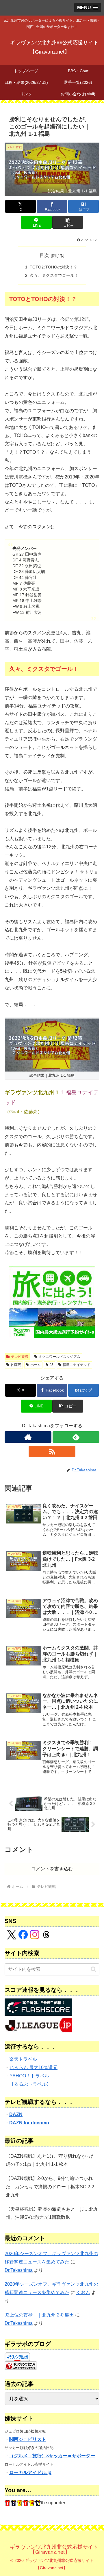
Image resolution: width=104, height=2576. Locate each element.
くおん (83, 2292)
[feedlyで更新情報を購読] (76, 1437)
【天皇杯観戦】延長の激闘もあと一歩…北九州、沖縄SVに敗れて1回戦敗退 (52, 2213)
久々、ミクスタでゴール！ (54, 275)
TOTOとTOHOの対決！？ (54, 267)
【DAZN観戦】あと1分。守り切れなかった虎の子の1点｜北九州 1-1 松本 (51, 2160)
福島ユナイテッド (77, 1365)
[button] (68, 222)
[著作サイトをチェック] (28, 1437)
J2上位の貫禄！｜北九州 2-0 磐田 (39, 2315)
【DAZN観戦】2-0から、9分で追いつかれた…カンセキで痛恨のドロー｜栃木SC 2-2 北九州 (50, 2187)
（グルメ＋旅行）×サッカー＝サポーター (52, 2456)
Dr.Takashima (19, 2270)
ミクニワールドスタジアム (60, 1357)
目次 (44, 255)
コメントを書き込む (52, 1869)
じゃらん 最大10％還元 (34, 2067)
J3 (52, 1365)
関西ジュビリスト (28, 2439)
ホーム (36, 1365)
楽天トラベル (23, 2059)
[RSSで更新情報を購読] (52, 1451)
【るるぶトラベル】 (30, 2084)
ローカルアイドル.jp (30, 2472)
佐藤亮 (16, 1365)
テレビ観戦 (20, 1357)
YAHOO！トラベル (29, 2076)
